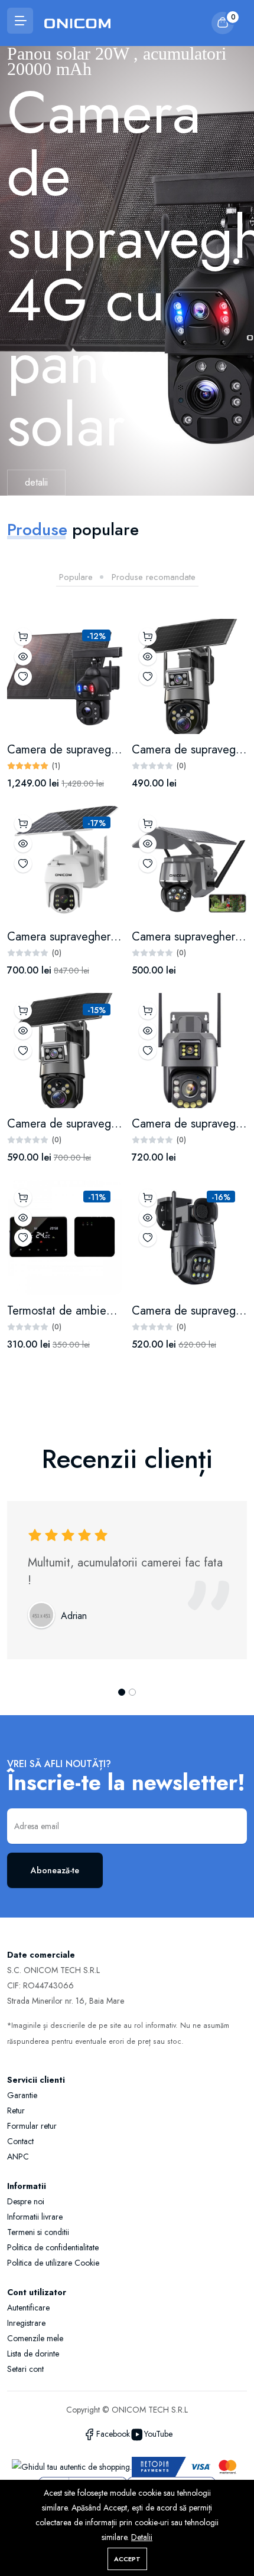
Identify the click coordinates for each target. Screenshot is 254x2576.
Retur (16, 2110)
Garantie (22, 2095)
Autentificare (28, 2308)
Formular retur (32, 2126)
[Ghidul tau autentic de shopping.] (72, 2466)
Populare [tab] (76, 576)
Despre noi (26, 2201)
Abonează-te (55, 1870)
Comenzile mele (35, 2338)
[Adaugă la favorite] (23, 677)
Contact (20, 2141)
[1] (236, 261)
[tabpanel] (127, 993)
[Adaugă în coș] (23, 637)
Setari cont (25, 2369)
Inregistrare (26, 2323)
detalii (36, 494)
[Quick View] (23, 657)
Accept (127, 2559)
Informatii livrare (35, 2217)
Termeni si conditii (38, 2232)
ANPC (18, 2157)
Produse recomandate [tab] (154, 576)
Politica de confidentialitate (53, 2247)
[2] (132, 1692)
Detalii (142, 2537)
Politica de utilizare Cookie (53, 2263)
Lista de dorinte (33, 2354)
